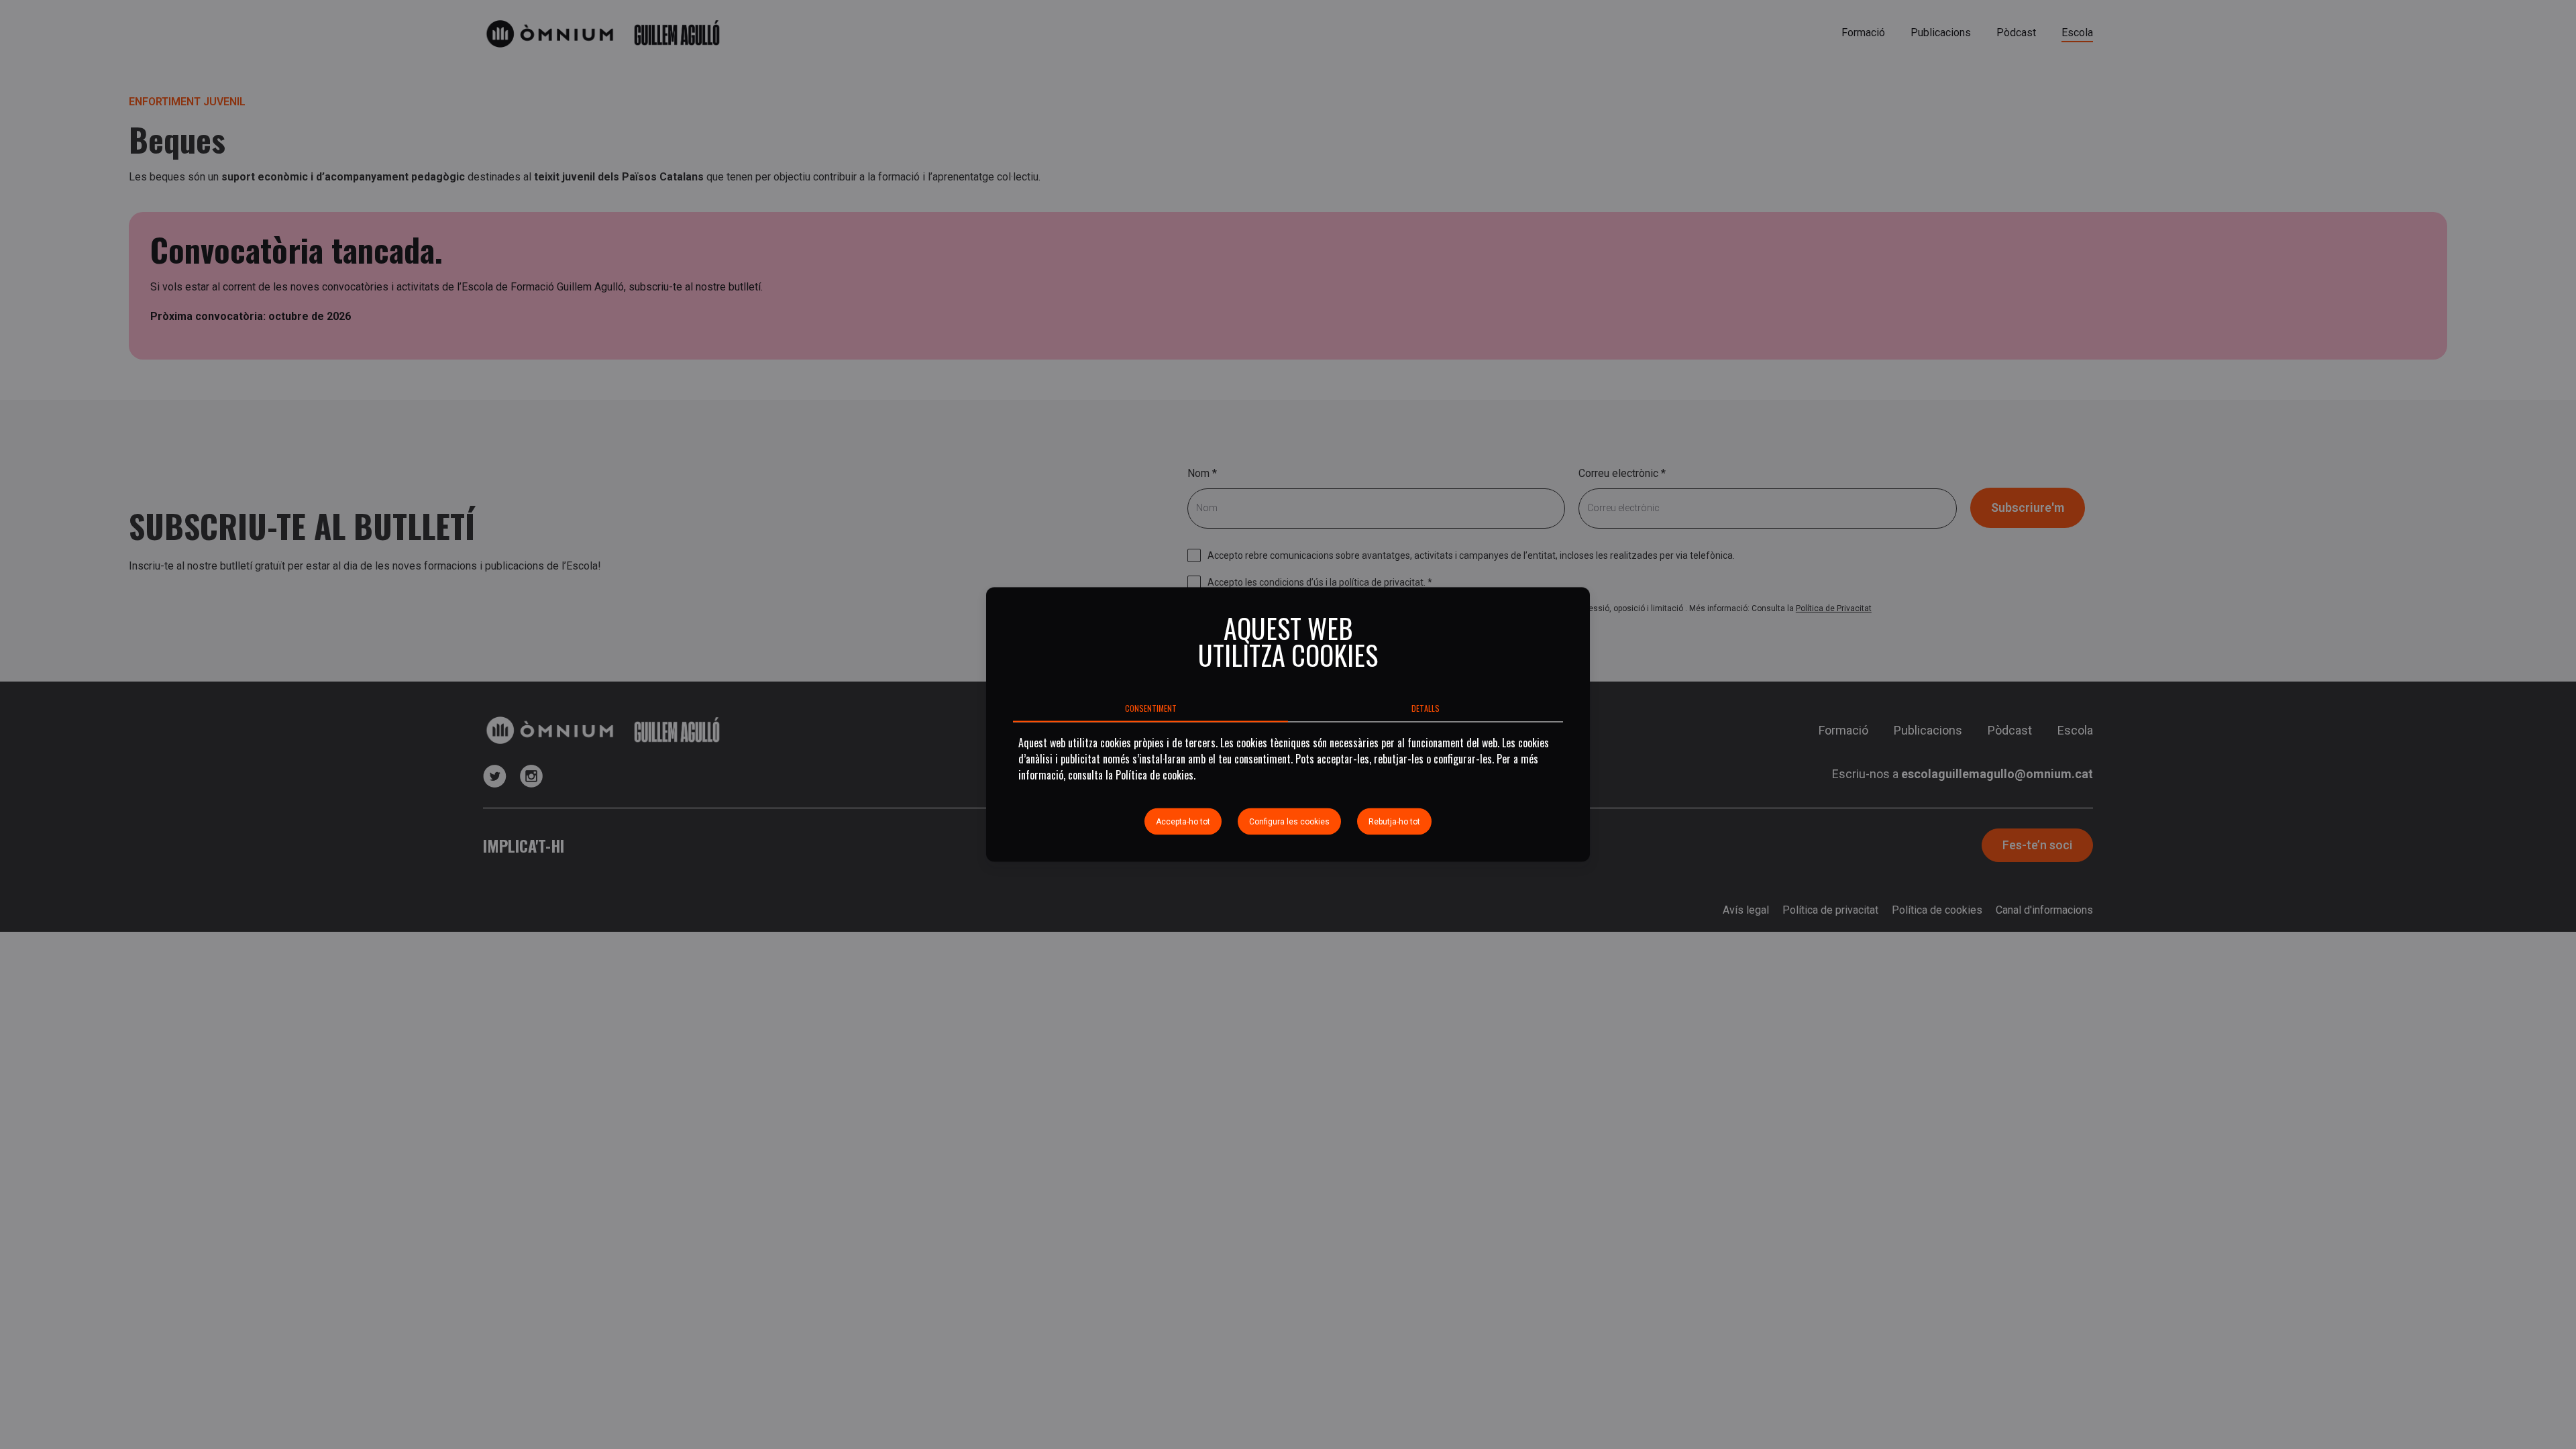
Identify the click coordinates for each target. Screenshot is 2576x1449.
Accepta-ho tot (1183, 822)
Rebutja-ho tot (1394, 822)
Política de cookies (1155, 775)
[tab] (1150, 708)
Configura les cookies (1289, 822)
